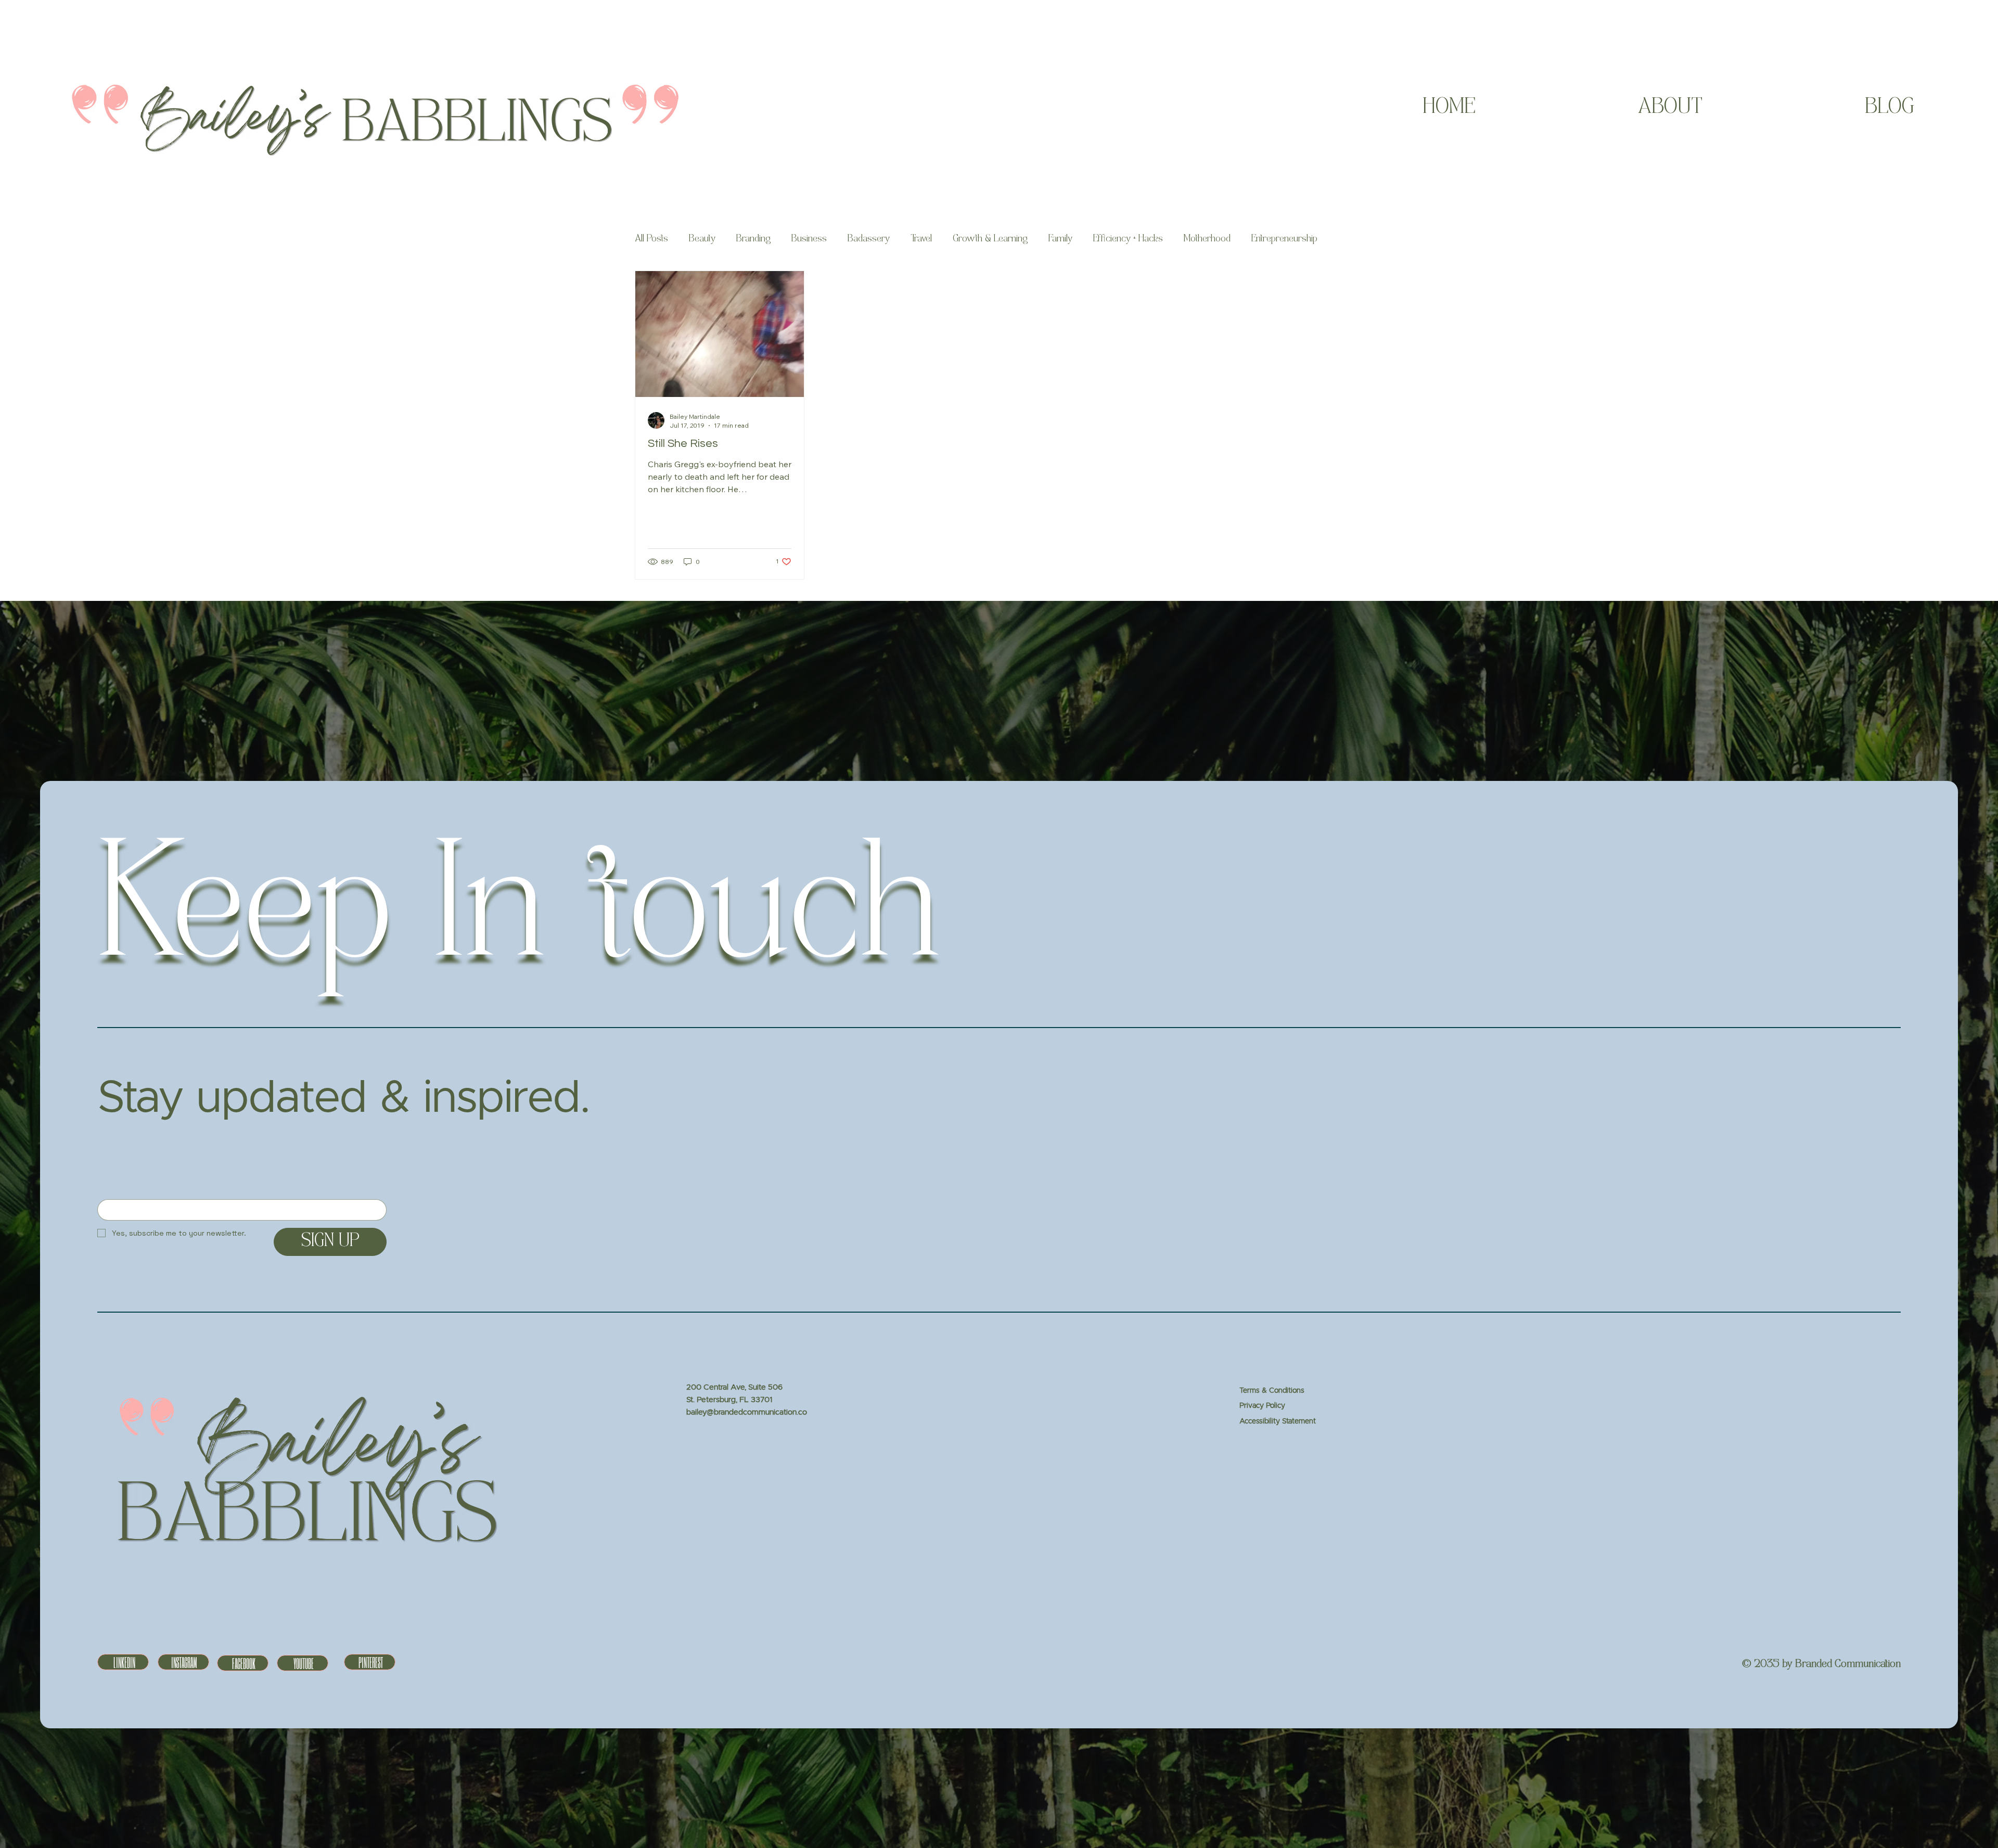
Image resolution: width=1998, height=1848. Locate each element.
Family (1060, 239)
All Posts (651, 239)
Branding (753, 239)
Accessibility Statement (1278, 1421)
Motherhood (1207, 239)
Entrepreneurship (1284, 239)
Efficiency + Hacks (1128, 239)
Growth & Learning (990, 239)
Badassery (869, 239)
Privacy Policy (1262, 1406)
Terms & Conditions (1272, 1391)
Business (809, 239)
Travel (921, 239)
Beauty (702, 239)
